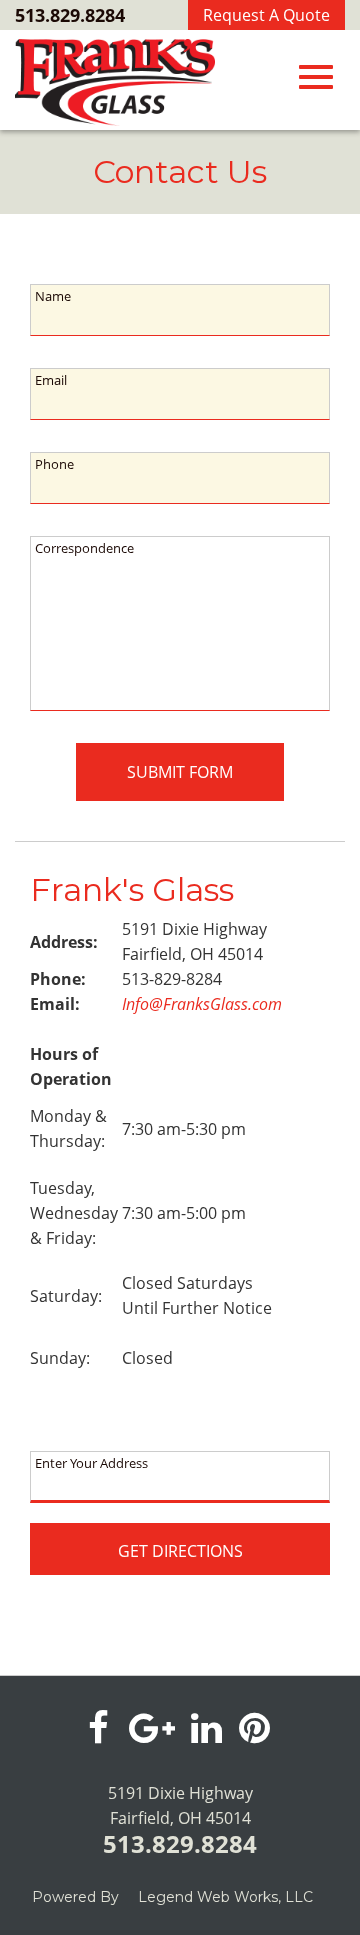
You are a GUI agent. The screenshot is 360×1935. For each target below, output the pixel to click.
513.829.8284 (70, 15)
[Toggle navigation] (316, 77)
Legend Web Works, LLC (225, 1897)
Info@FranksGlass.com (202, 1004)
